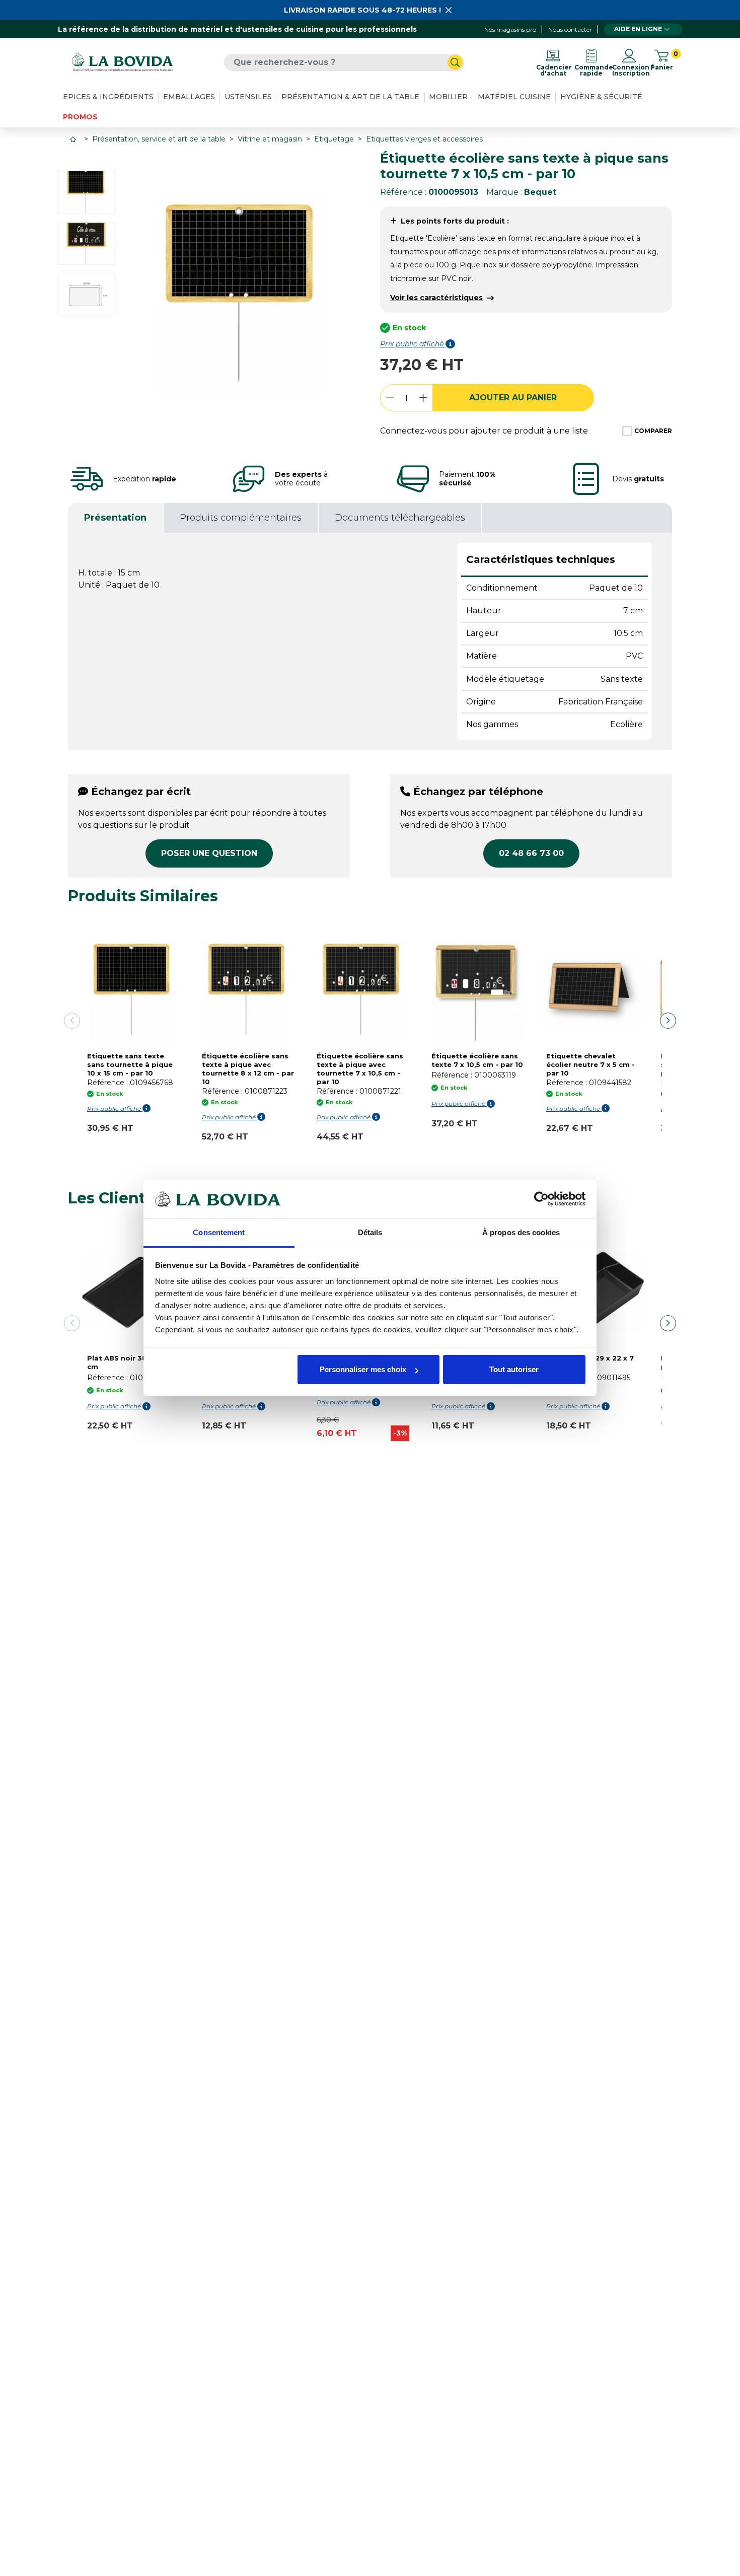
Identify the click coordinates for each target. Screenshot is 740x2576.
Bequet (540, 192)
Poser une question (209, 853)
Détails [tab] (370, 1232)
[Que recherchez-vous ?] (455, 62)
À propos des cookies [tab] (521, 1232)
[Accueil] (74, 139)
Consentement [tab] (219, 1232)
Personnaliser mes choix (363, 1369)
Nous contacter (570, 29)
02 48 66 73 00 (531, 853)
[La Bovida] (122, 62)
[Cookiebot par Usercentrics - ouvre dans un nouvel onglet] (541, 1199)
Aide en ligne (638, 29)
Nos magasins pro (510, 29)
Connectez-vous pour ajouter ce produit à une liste (484, 431)
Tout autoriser (514, 1369)
